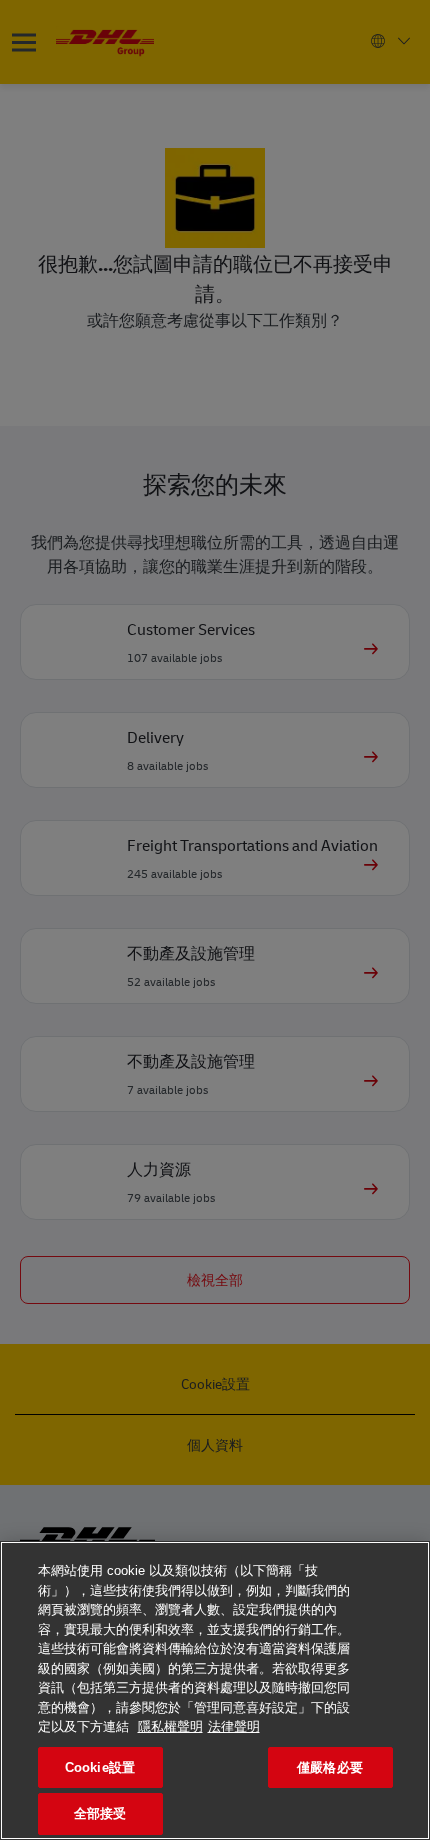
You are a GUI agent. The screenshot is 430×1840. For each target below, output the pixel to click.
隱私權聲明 (170, 1726)
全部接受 (100, 1813)
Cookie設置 (100, 1767)
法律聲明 (234, 1726)
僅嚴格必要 (330, 1767)
